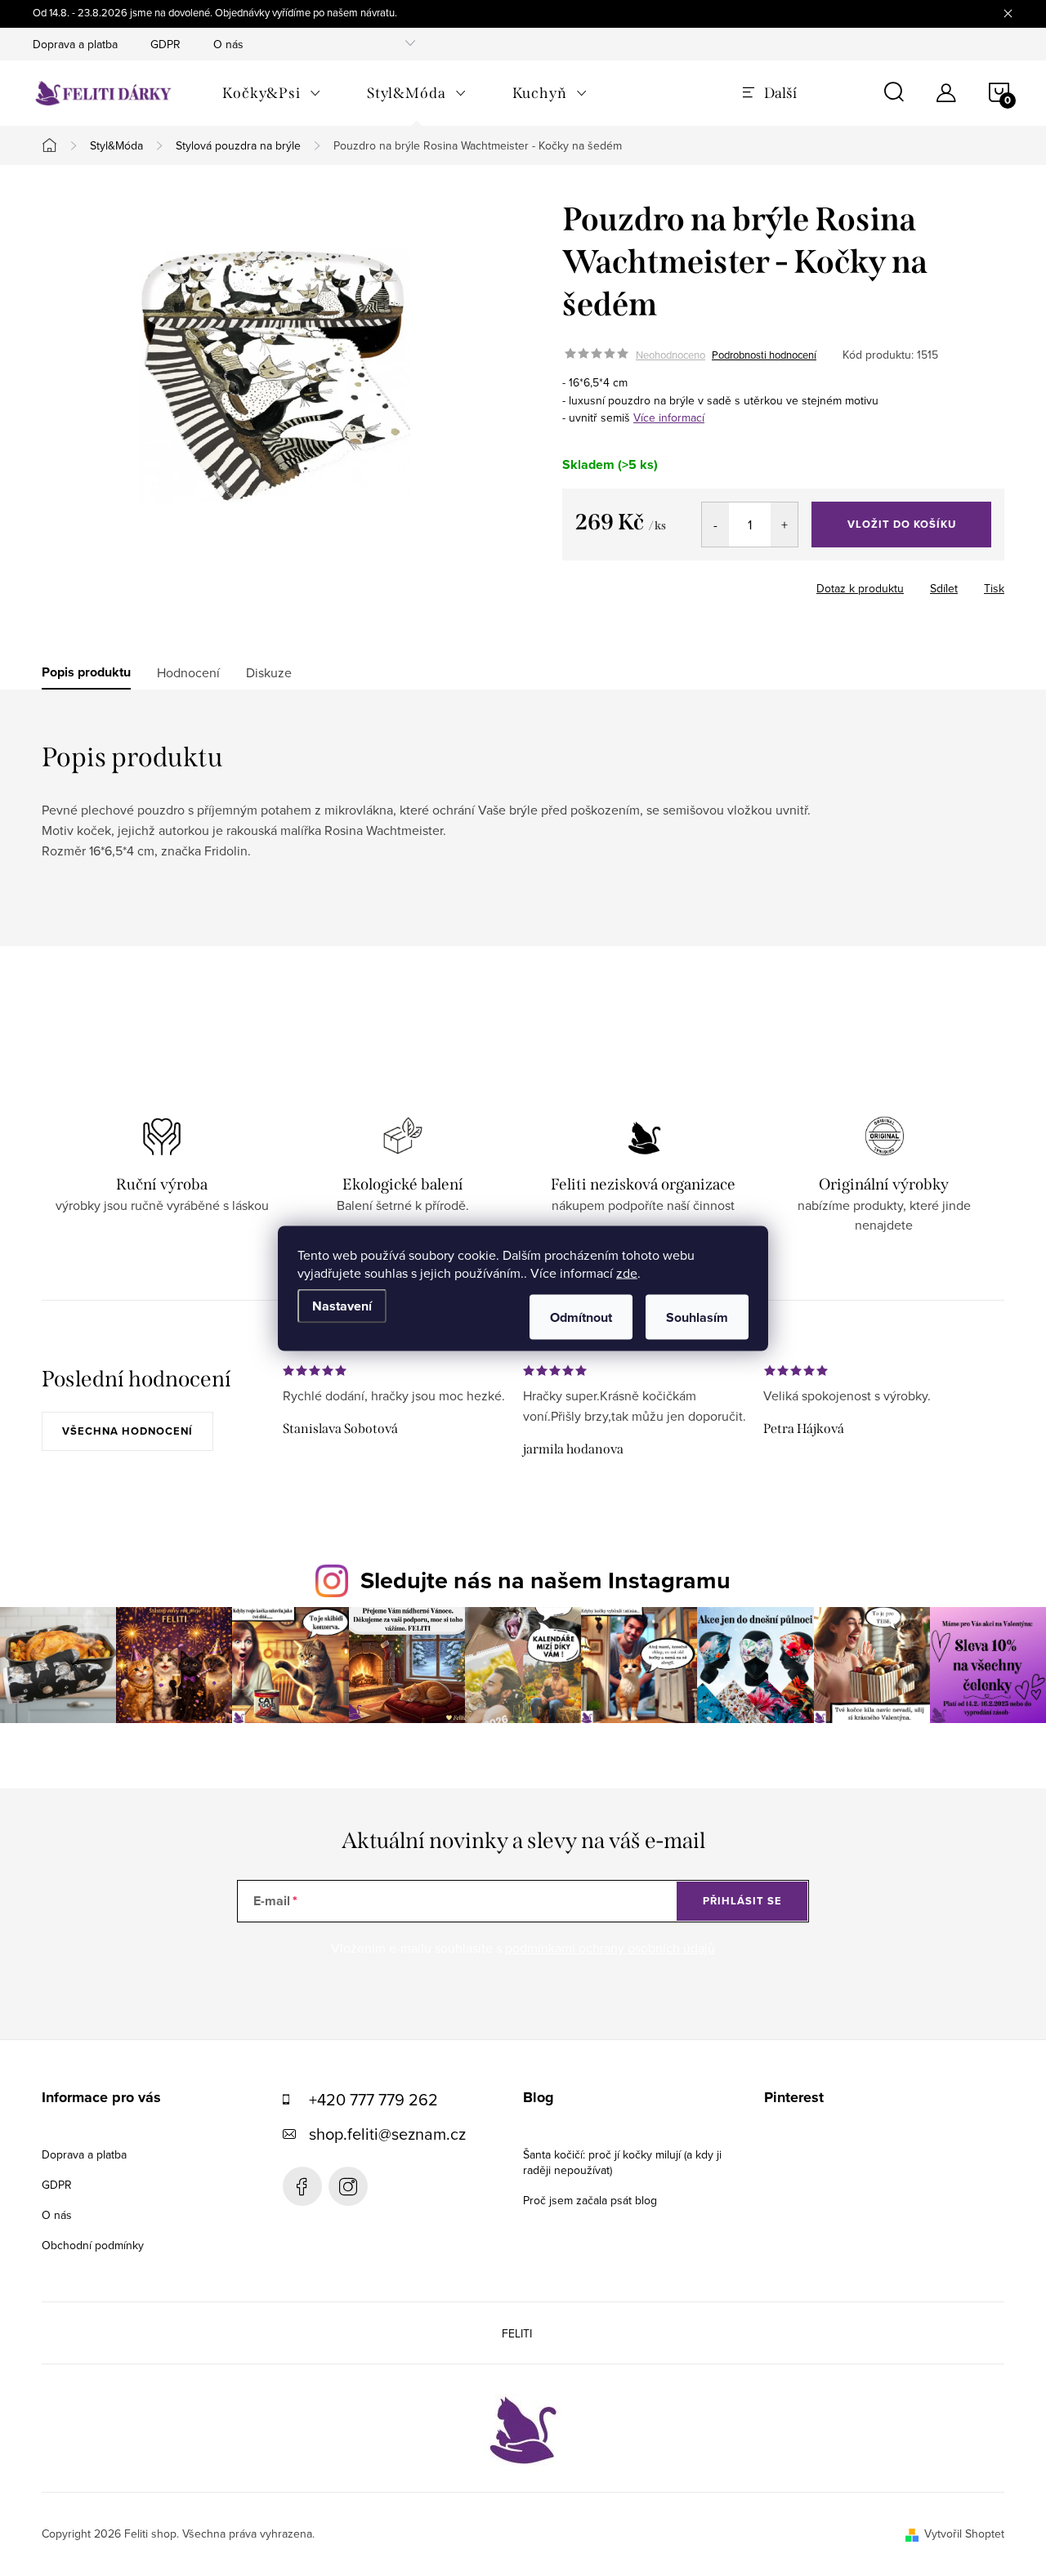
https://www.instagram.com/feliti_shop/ (348, 2186)
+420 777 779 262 (373, 2099)
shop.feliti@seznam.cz (387, 2134)
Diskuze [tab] (269, 672)
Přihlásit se (742, 1901)
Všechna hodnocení (127, 1431)
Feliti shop (302, 2186)
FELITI (517, 2333)
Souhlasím (697, 1317)
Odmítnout (581, 1317)
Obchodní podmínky (93, 2245)
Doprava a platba (75, 44)
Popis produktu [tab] (86, 672)
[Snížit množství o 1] (715, 525)
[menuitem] (272, 93)
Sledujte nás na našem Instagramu (545, 1580)
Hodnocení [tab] (188, 672)
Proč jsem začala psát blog (590, 2200)
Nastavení (342, 1305)
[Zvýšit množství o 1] (784, 525)
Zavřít (700, 583)
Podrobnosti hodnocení (764, 355)
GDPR (165, 44)
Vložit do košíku (902, 524)
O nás (228, 44)
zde (627, 1272)
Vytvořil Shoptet (964, 2534)
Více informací (669, 417)
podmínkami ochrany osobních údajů (610, 1948)
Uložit (648, 585)
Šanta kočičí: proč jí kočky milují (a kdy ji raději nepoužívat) (622, 2162)
